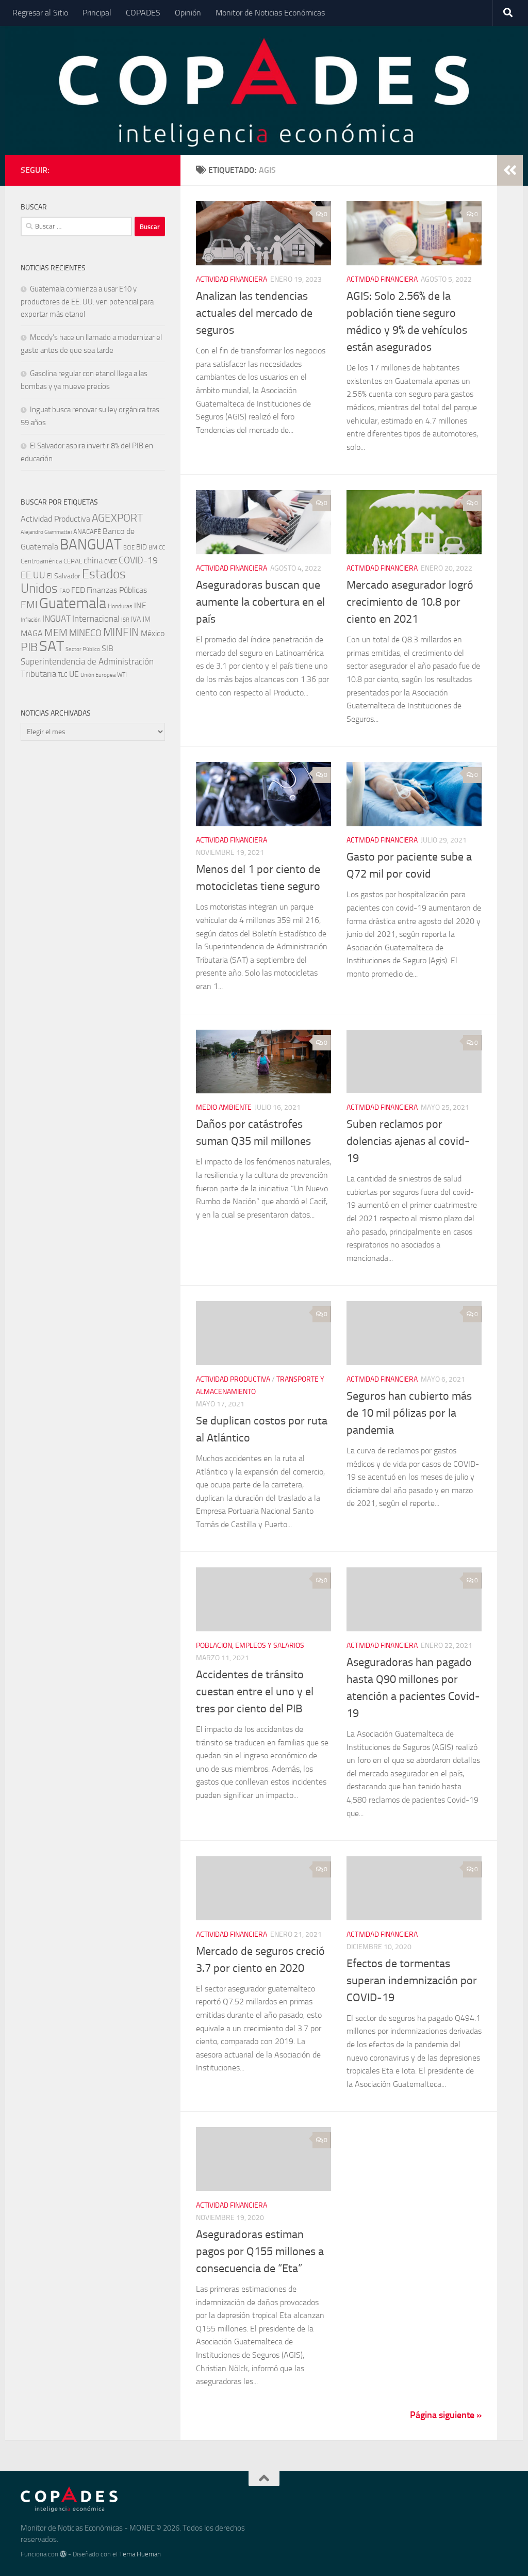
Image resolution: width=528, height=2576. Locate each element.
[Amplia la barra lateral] (510, 170)
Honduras (120, 606)
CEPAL (73, 561)
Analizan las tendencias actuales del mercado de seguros (254, 313)
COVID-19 (138, 561)
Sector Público (83, 649)
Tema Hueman (140, 2554)
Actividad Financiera (232, 279)
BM (153, 547)
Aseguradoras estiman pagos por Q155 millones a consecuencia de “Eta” (260, 2251)
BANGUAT (91, 545)
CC (162, 548)
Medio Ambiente (224, 1107)
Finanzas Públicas (117, 590)
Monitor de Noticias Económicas (270, 13)
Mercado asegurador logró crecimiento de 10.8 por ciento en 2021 (410, 602)
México (153, 633)
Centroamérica (41, 561)
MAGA (32, 633)
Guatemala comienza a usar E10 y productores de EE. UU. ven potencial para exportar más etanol (87, 302)
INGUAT (56, 619)
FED (78, 590)
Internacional (96, 619)
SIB (108, 648)
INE (140, 605)
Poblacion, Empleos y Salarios (250, 1646)
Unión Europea (98, 675)
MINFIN (121, 633)
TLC (63, 675)
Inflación (31, 620)
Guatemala (73, 603)
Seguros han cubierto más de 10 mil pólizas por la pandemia (409, 1413)
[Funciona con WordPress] (63, 2554)
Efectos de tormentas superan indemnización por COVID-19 (412, 1981)
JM (146, 619)
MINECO (85, 633)
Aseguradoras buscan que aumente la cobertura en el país (260, 602)
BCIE (129, 548)
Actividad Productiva (233, 1379)
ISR (125, 620)
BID (142, 547)
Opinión (188, 13)
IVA (136, 619)
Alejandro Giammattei (46, 532)
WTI (122, 675)
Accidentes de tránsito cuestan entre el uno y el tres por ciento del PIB (255, 1692)
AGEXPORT (117, 518)
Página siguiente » (446, 2415)
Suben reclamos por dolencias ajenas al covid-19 (408, 1141)
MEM (56, 633)
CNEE (111, 562)
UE (74, 674)
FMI (29, 605)
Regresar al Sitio (40, 13)
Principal (97, 13)
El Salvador (64, 576)
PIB (29, 647)
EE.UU (33, 575)
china (93, 560)
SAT (52, 646)
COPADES (143, 13)
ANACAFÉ (87, 532)
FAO (64, 591)
